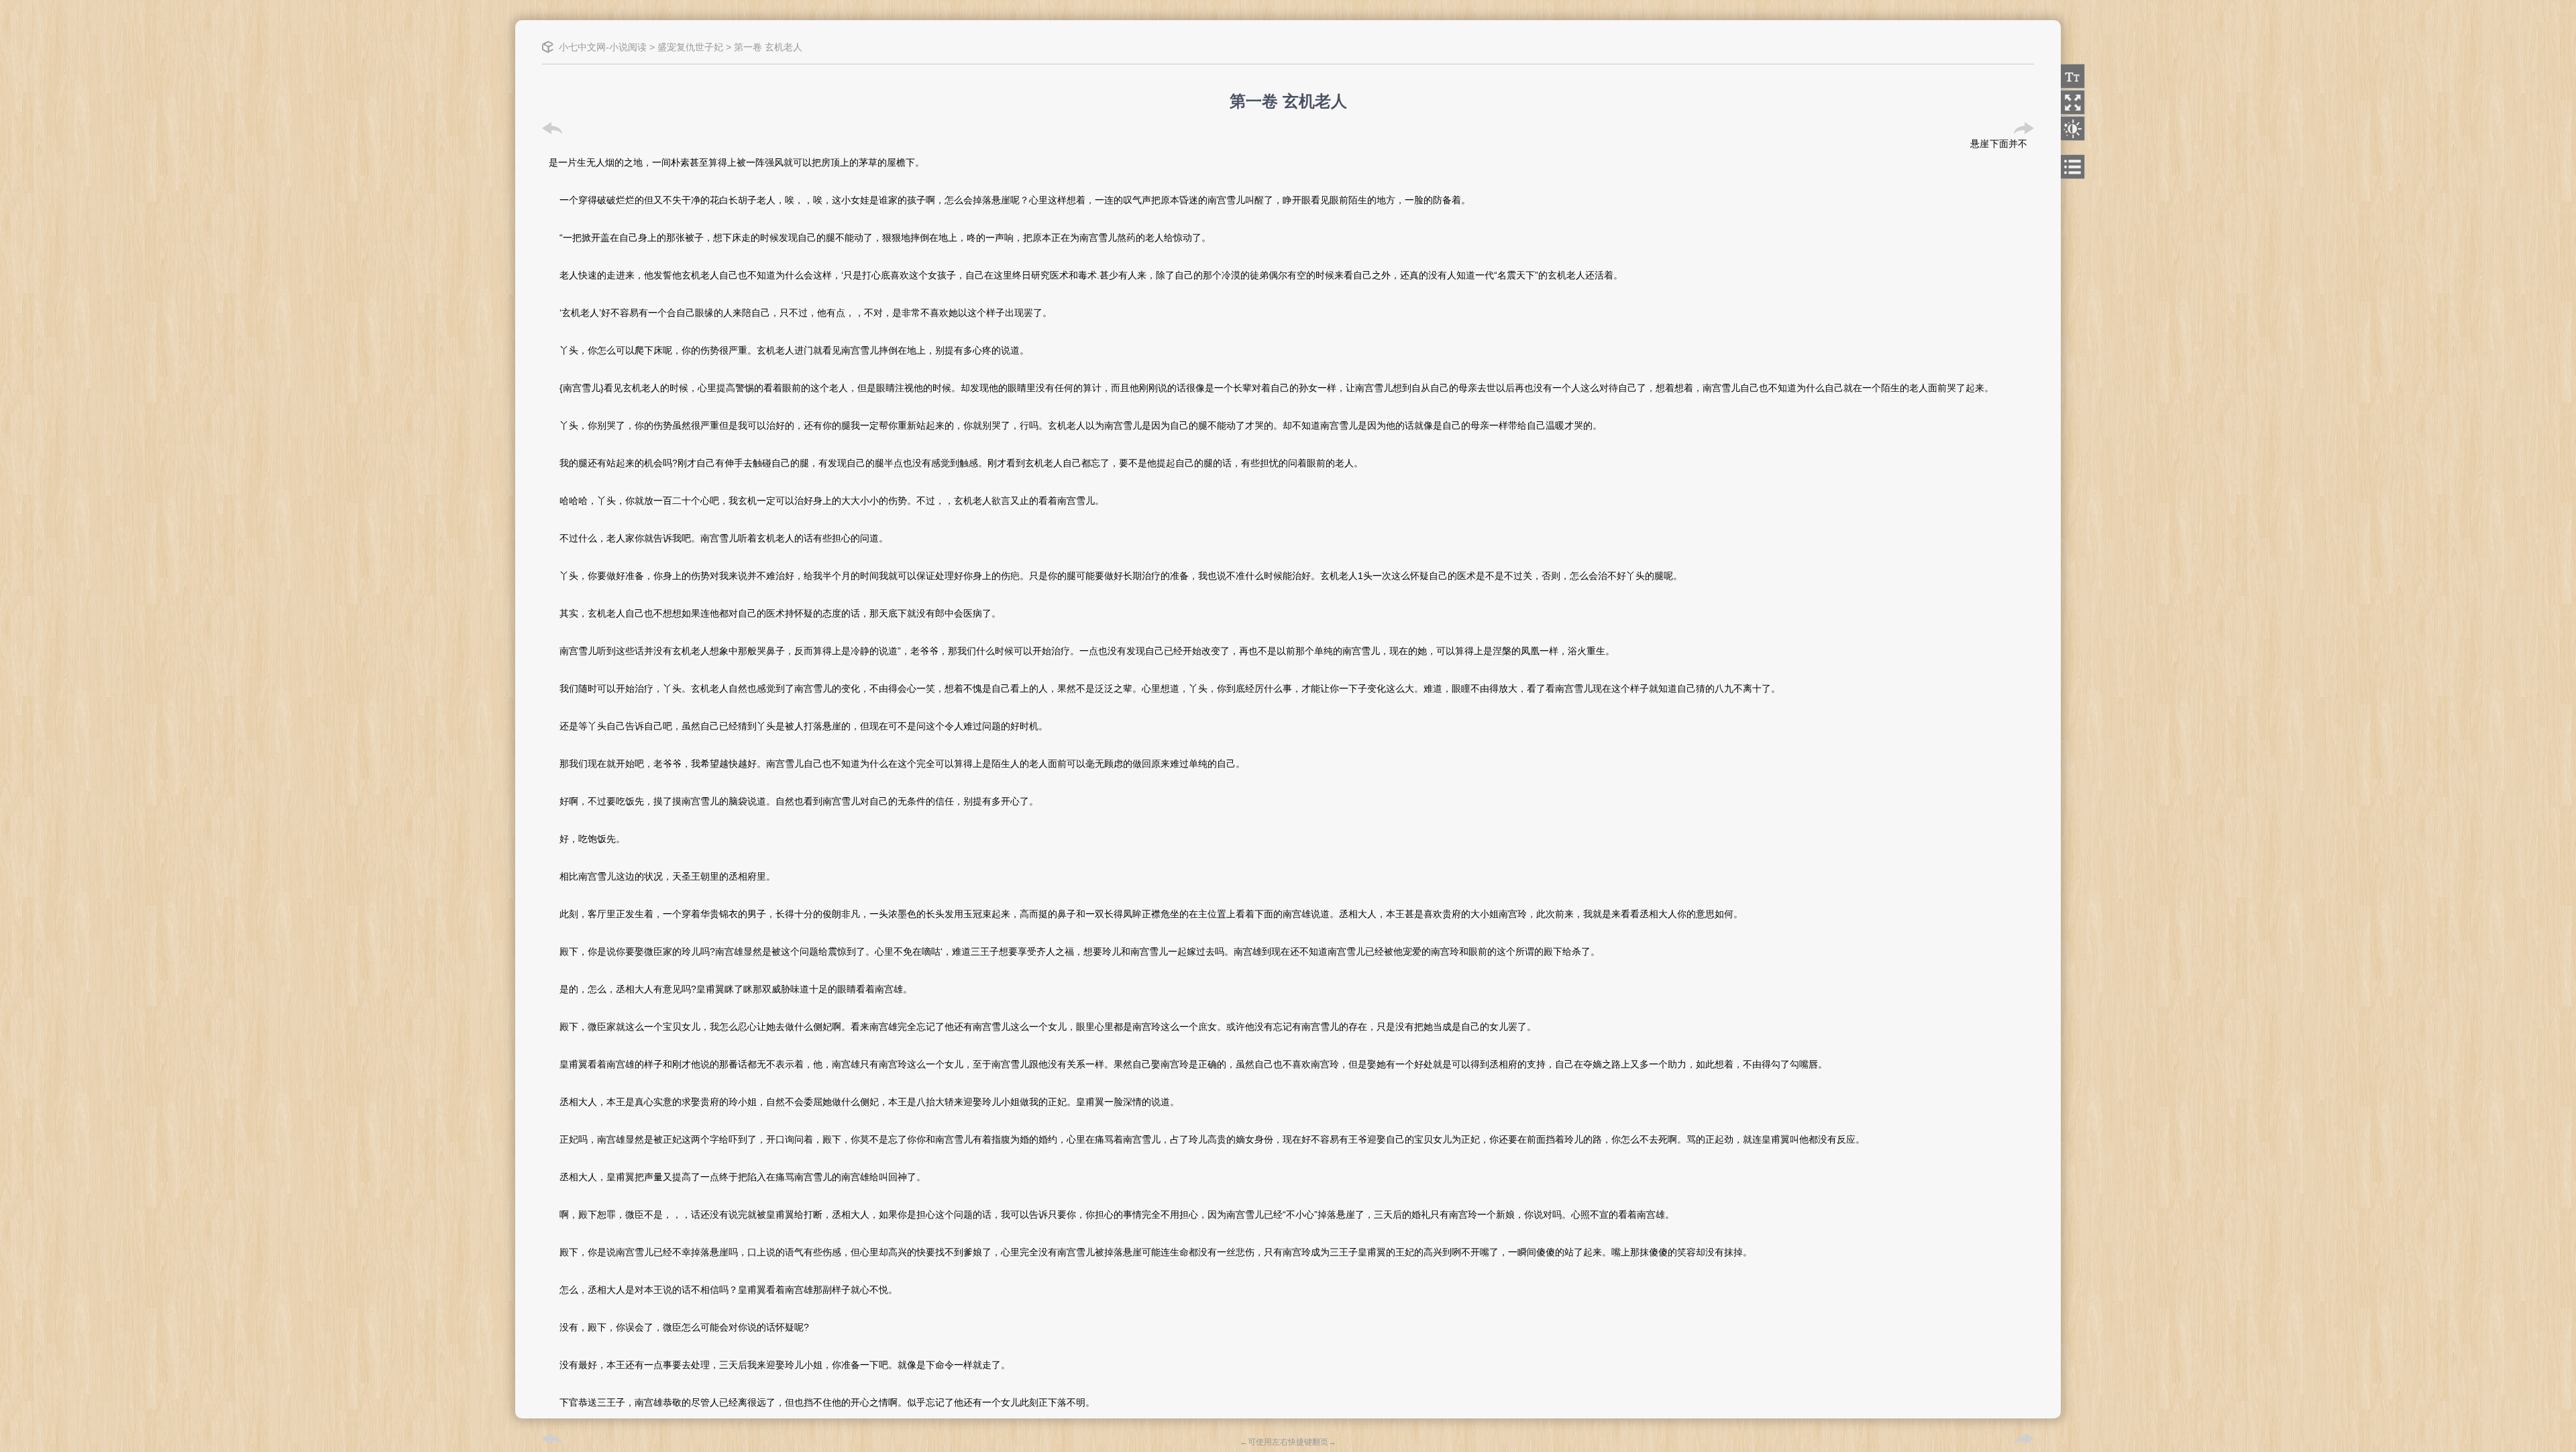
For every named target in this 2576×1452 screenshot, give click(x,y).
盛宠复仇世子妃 (690, 47)
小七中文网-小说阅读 (603, 47)
